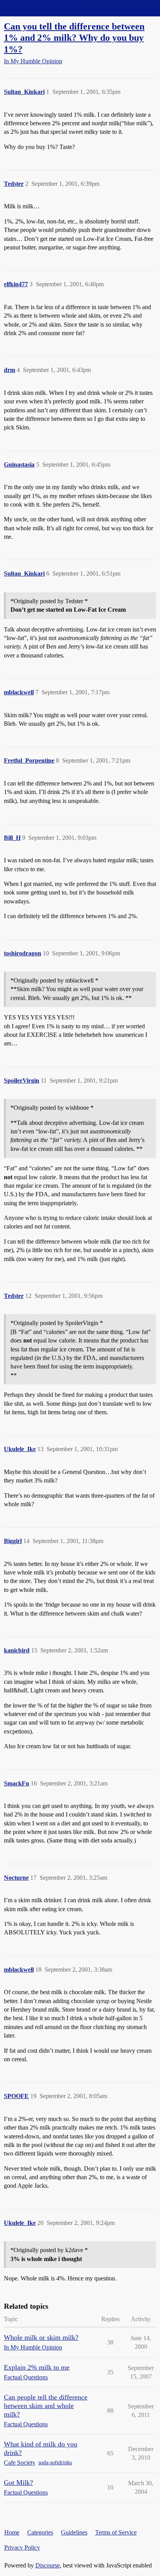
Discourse (48, 2565)
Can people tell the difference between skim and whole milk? (46, 2406)
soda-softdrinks (55, 2463)
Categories (40, 2532)
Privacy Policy (22, 2547)
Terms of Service (116, 2532)
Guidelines (74, 2532)
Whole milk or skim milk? (41, 2337)
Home (12, 2532)
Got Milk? (18, 2483)
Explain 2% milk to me (37, 2367)
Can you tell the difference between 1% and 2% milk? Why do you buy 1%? (74, 37)
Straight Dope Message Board (41, 8)
